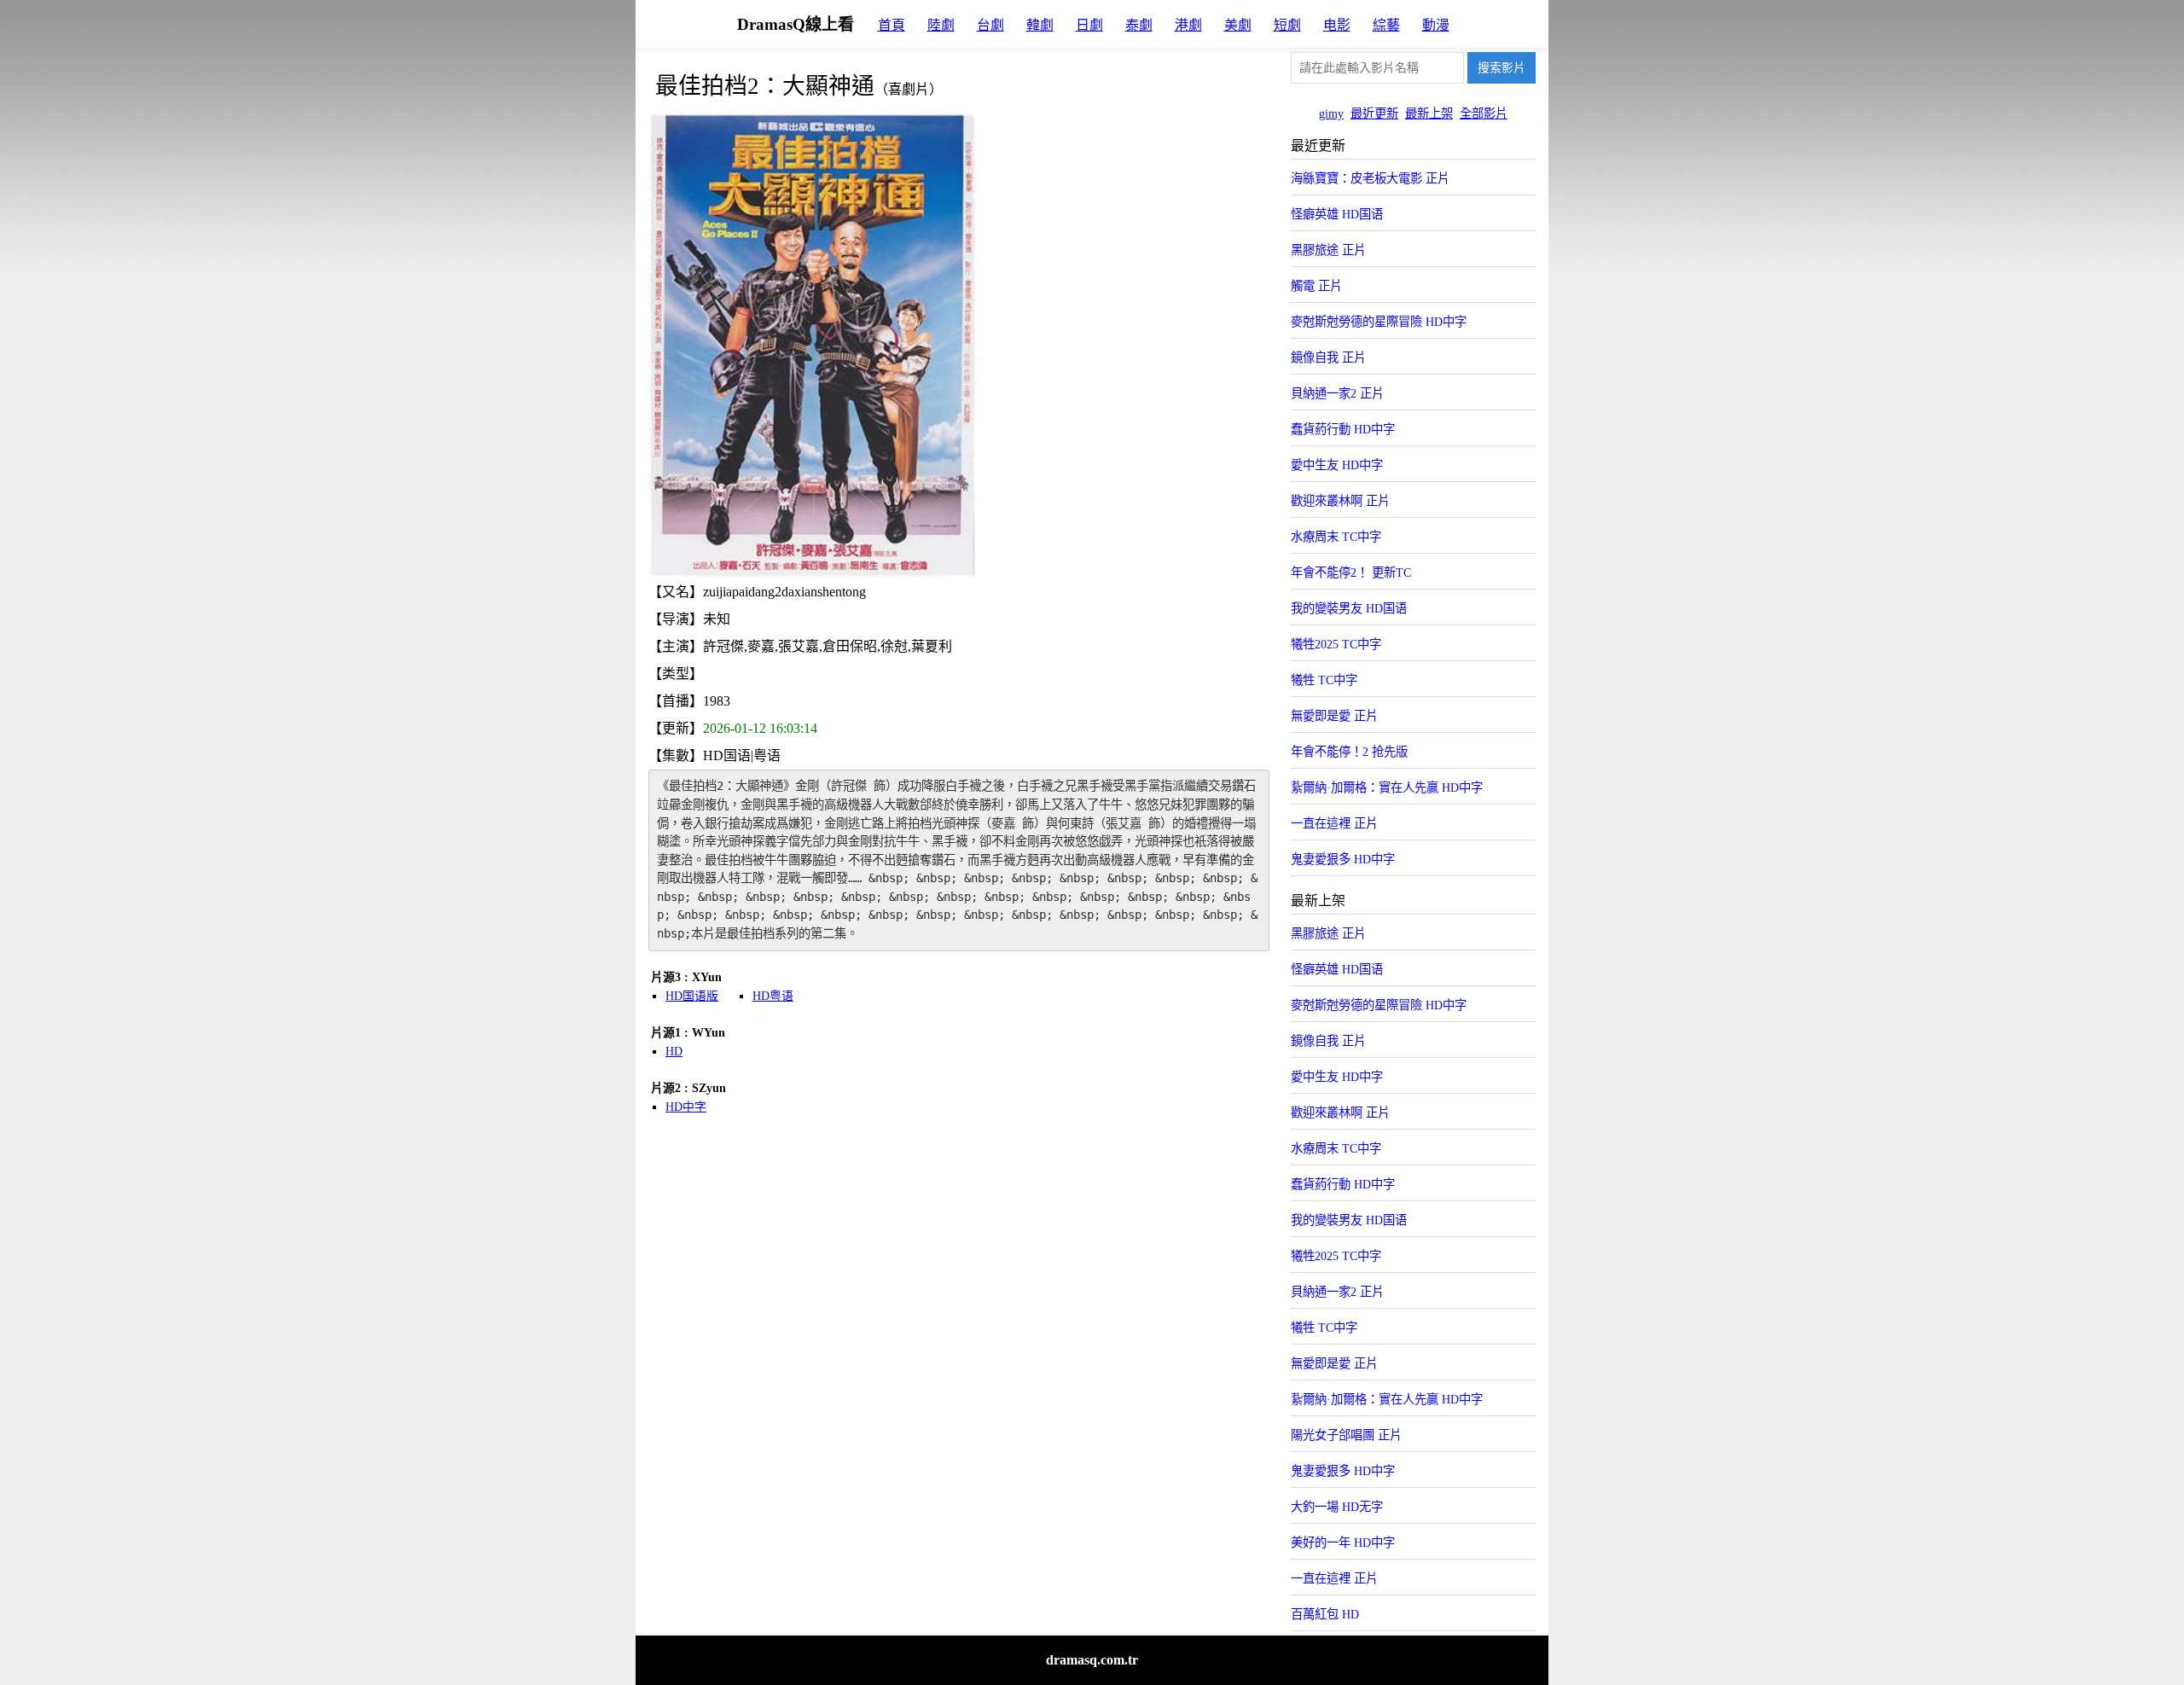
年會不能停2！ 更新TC (1351, 572)
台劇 (990, 25)
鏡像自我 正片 (1328, 357)
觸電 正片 (1316, 286)
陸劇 (941, 25)
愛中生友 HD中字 (1337, 465)
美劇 (1238, 25)
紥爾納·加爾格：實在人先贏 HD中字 (1387, 787)
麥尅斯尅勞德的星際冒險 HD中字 (1379, 322)
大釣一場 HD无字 (1337, 1507)
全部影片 (1484, 113)
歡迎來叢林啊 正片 (1340, 501)
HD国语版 (692, 996)
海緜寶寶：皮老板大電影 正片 (1370, 178)
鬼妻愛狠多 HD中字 (1343, 859)
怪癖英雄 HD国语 (1337, 214)
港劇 (1188, 25)
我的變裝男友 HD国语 (1349, 608)
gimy (1331, 113)
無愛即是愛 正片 (1334, 716)
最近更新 (1374, 113)
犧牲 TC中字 (1324, 680)
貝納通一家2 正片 (1337, 393)
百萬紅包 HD (1325, 1614)
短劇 (1287, 25)
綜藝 (1386, 25)
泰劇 (1139, 25)
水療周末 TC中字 (1336, 537)
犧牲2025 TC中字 (1336, 644)
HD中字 (686, 1107)
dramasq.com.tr (1092, 1660)
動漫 (1436, 25)
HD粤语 (773, 996)
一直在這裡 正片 (1334, 823)
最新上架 (1429, 113)
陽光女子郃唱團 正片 (1346, 1435)
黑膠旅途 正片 (1328, 250)
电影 (1337, 25)
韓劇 (1040, 25)
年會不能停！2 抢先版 (1349, 752)
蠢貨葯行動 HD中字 (1343, 429)
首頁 (892, 25)
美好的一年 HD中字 (1343, 1543)
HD (674, 1052)
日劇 (1089, 25)
